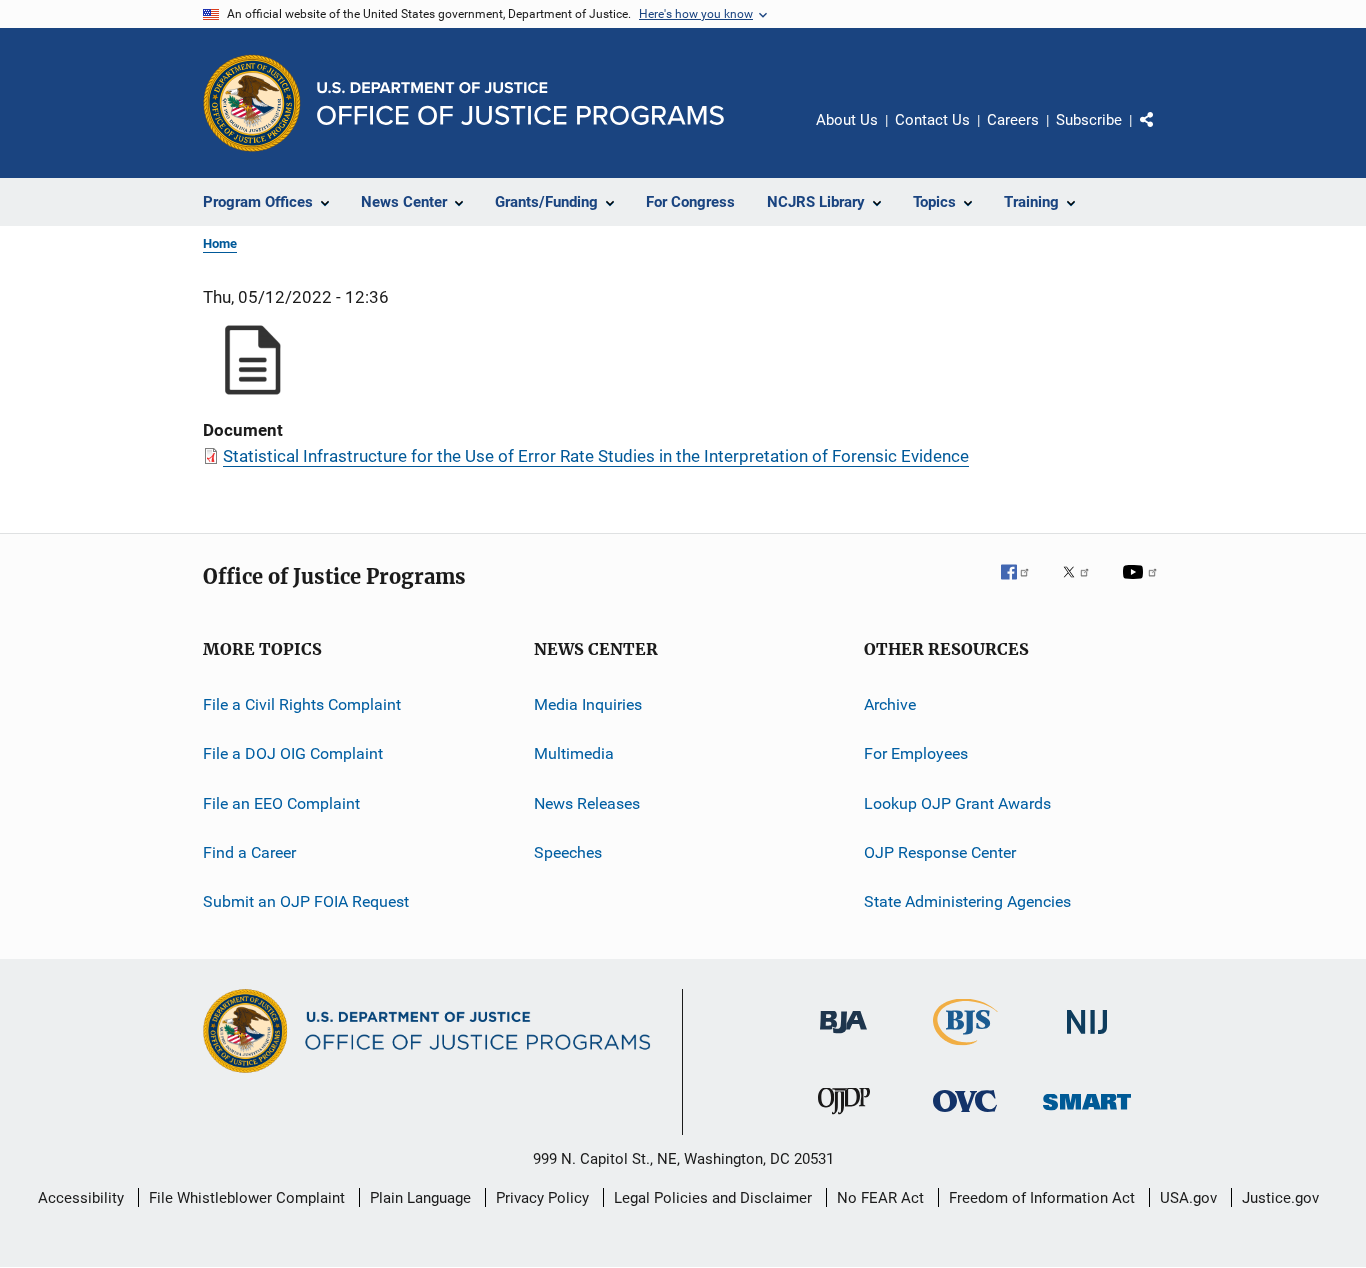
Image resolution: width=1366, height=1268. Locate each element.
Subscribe (1089, 120)
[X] (1083, 586)
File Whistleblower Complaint (247, 1198)
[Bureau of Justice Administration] (843, 1037)
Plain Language (420, 1198)
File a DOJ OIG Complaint (293, 753)
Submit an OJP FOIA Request (306, 901)
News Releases (587, 803)
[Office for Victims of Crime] (965, 1115)
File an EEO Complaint (281, 803)
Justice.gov (1280, 1198)
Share (1163, 134)
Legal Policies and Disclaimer (713, 1198)
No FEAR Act (880, 1198)
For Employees (916, 753)
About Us (847, 120)
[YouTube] (1143, 586)
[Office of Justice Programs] (252, 103)
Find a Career (249, 852)
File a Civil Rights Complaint (302, 704)
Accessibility (81, 1198)
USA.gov (1188, 1198)
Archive (890, 704)
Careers (1013, 120)
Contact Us (932, 120)
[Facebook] (1023, 586)
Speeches (568, 852)
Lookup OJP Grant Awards (957, 803)
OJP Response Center (940, 852)
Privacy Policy (542, 1198)
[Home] (520, 103)
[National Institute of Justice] (1087, 1037)
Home (220, 243)
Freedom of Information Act (1042, 1198)
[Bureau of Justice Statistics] (965, 1049)
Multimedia (574, 753)
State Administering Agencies (967, 901)
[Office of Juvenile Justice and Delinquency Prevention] (844, 1118)
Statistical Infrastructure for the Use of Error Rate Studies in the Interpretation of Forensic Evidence (596, 456)
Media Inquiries (588, 704)
